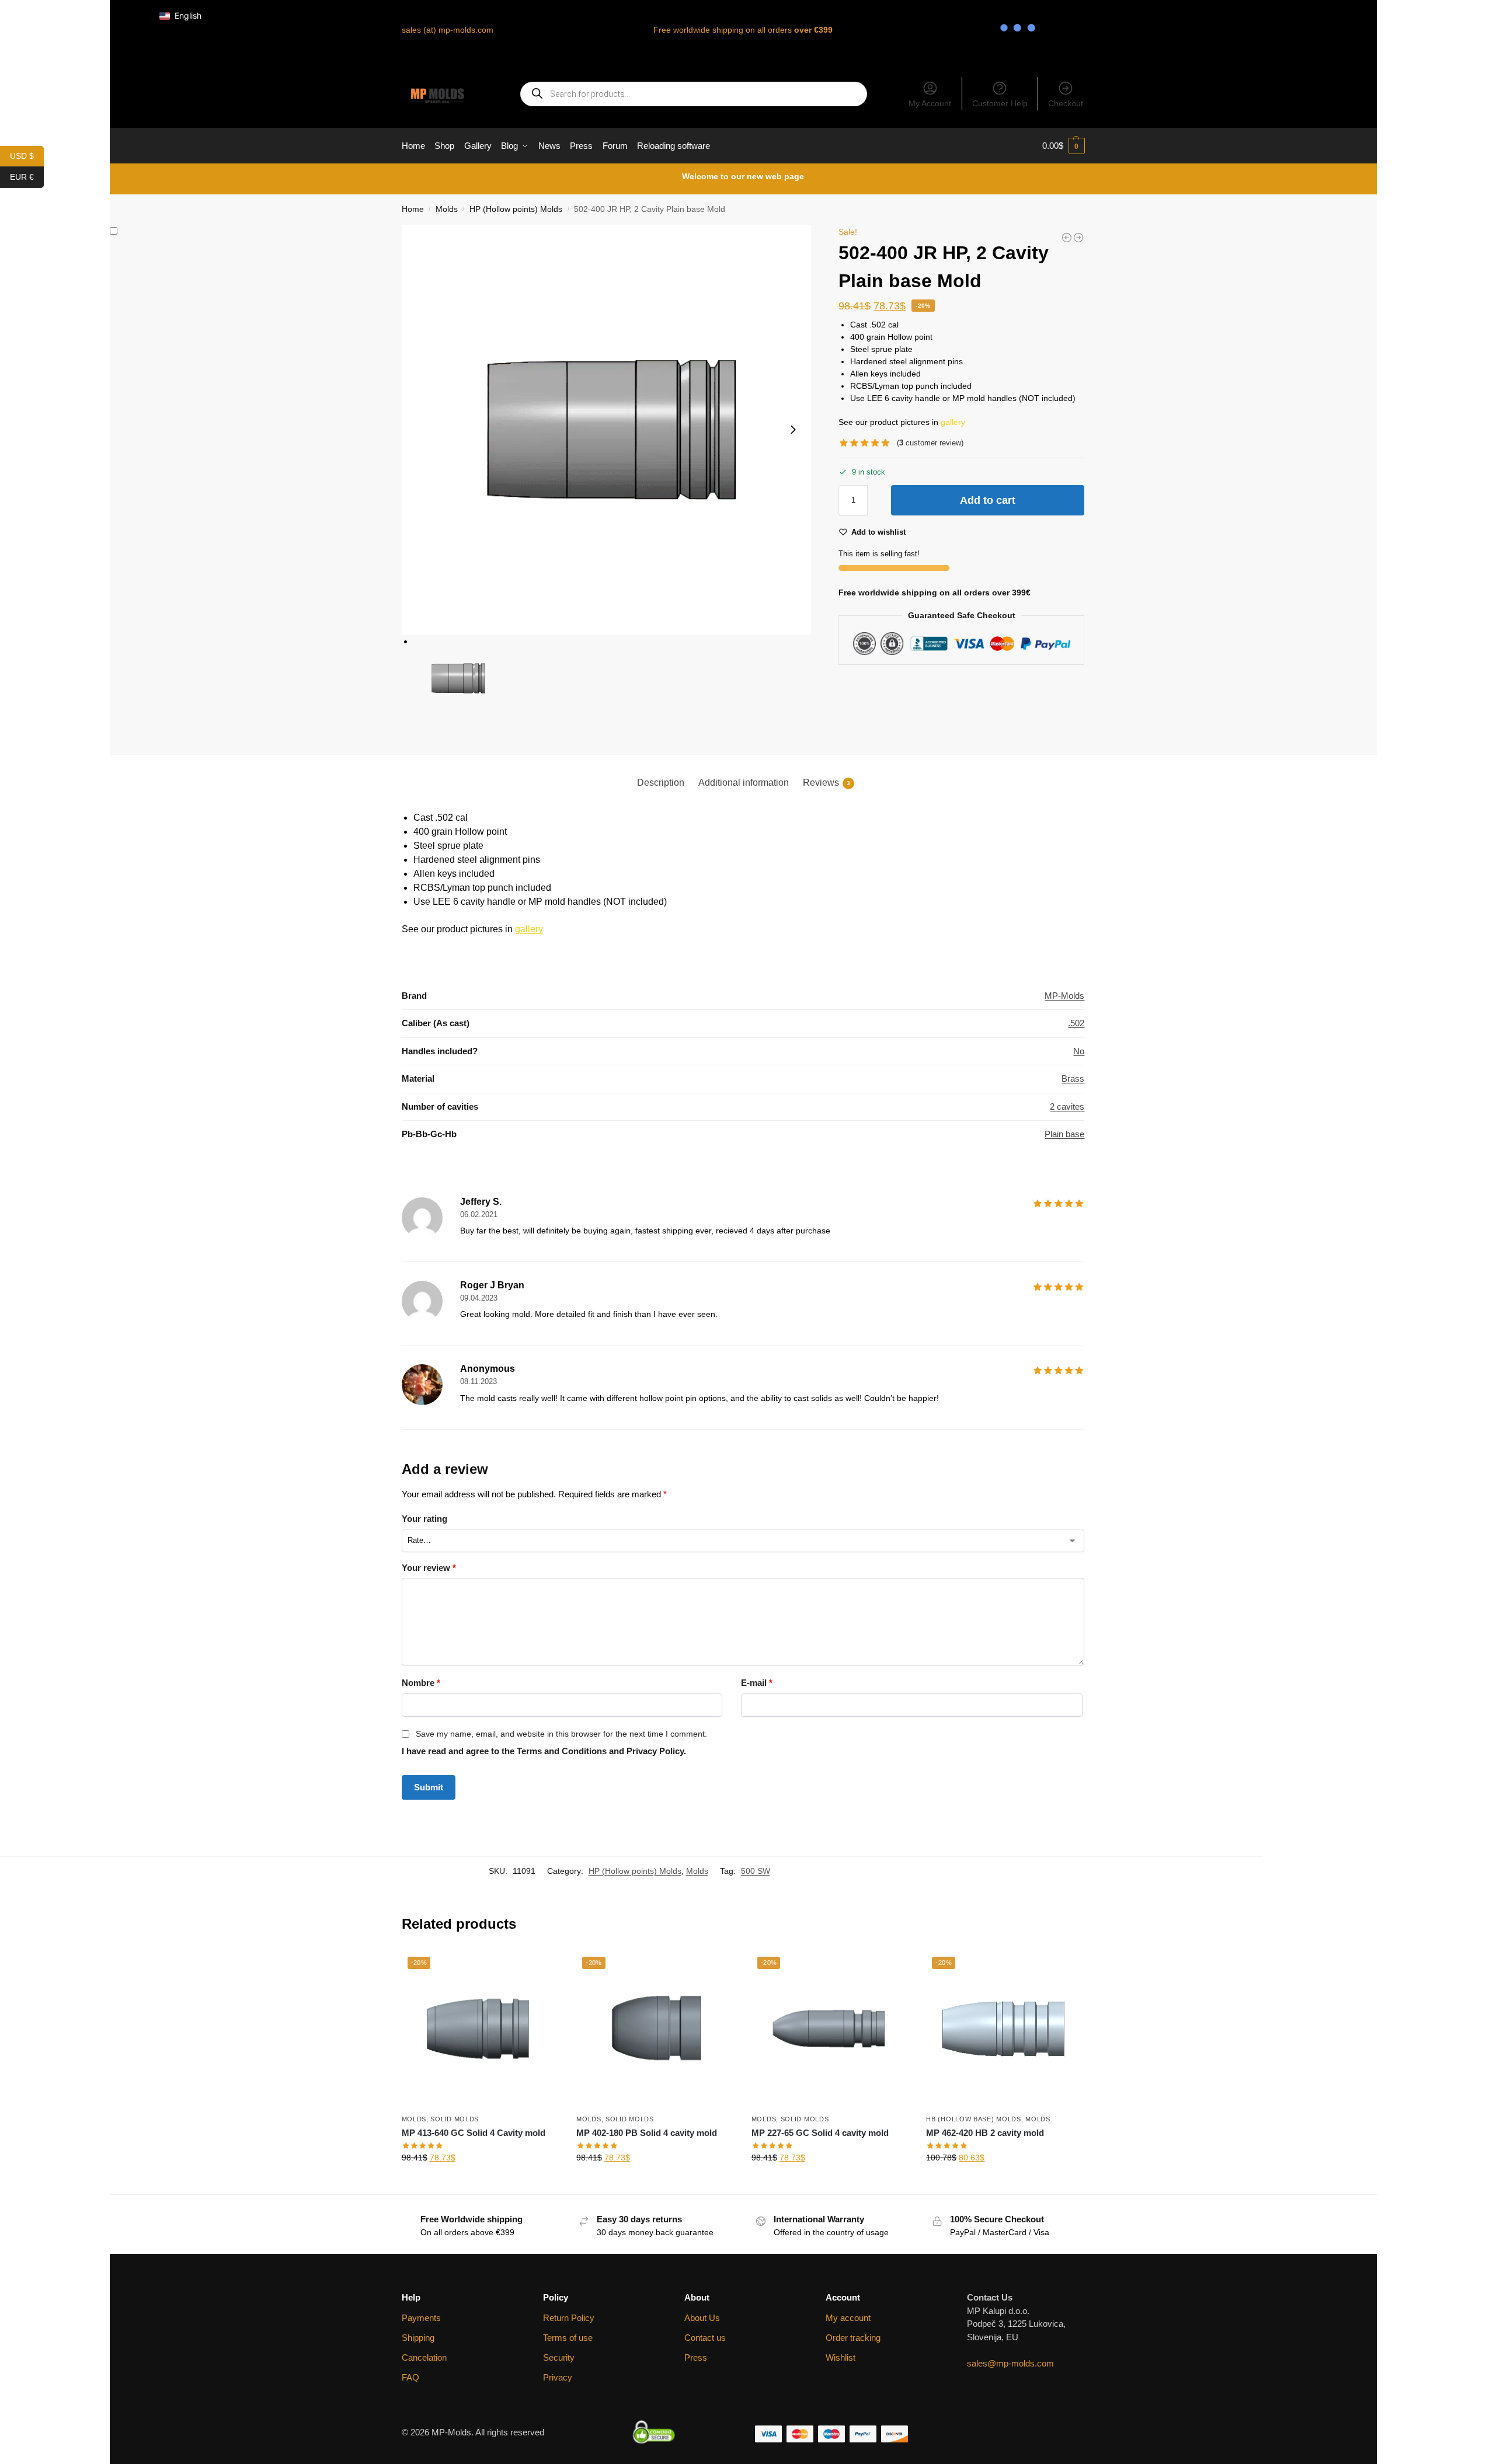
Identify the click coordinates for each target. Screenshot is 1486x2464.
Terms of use (568, 2338)
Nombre (421, 1683)
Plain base (1064, 1134)
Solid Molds (455, 2119)
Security (559, 2357)
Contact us (705, 2338)
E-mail (757, 1683)
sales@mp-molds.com (1010, 2363)
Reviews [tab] (826, 783)
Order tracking (853, 2338)
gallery (953, 422)
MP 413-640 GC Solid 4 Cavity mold (474, 2133)
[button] (1064, 146)
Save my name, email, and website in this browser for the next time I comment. (561, 1734)
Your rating (424, 1519)
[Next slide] (793, 430)
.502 (1076, 1023)
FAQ (410, 2377)
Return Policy (569, 2318)
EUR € (27, 176)
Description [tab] (661, 783)
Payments (421, 2318)
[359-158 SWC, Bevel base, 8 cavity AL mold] (1067, 238)
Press (696, 2357)
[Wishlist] (541, 1968)
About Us (702, 2318)
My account (848, 2318)
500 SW (756, 1871)
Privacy (558, 2377)
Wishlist (841, 2357)
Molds (447, 209)
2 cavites (1067, 1106)
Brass (1073, 1078)
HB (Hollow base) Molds (973, 2119)
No (1079, 1051)
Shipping (418, 2338)
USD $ (27, 155)
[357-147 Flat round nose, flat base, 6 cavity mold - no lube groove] (1078, 238)
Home (413, 209)
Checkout (1066, 103)
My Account (930, 103)
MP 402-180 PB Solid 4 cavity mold (647, 2133)
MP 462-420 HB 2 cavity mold (985, 2133)
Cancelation (424, 2357)
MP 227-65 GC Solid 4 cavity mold (820, 2133)
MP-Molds (1064, 996)
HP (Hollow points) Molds (516, 209)
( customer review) (930, 443)
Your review (429, 1568)
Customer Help (1000, 103)
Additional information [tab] (744, 783)
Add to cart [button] (480, 2183)
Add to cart (988, 500)
